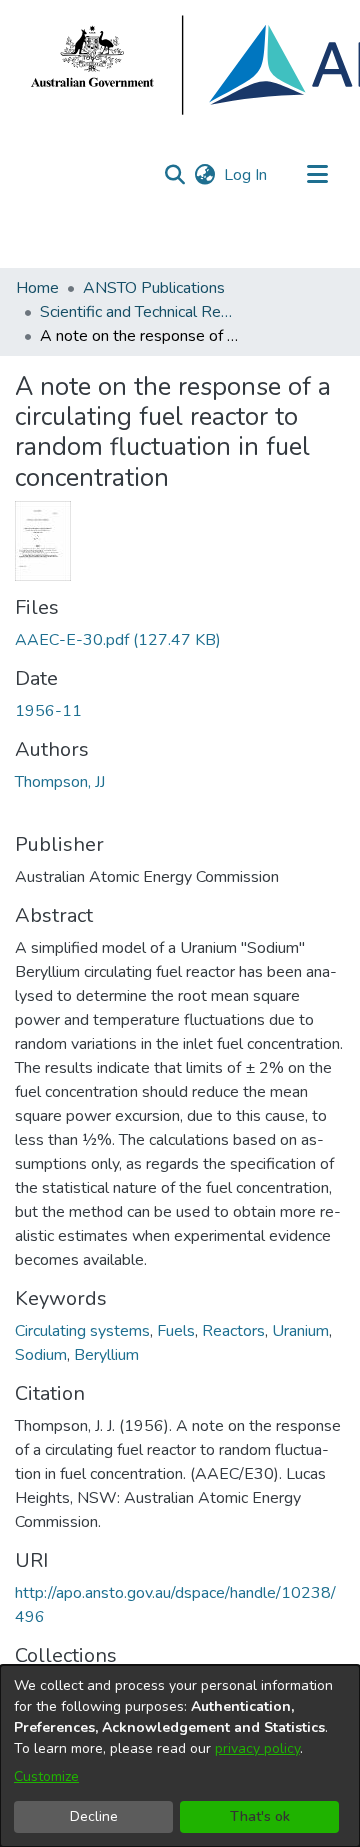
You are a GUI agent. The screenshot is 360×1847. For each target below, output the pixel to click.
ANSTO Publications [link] (154, 288)
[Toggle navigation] (317, 175)
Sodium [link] (41, 1355)
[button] (174, 175)
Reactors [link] (233, 1331)
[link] (118, 640)
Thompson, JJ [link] (60, 782)
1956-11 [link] (48, 711)
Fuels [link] (176, 1331)
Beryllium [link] (106, 1355)
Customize (46, 1776)
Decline (94, 1816)
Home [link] (37, 288)
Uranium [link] (300, 1331)
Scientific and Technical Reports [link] (140, 312)
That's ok (260, 1816)
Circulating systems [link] (82, 1331)
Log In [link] (246, 175)
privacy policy (257, 1748)
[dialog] (180, 1756)
